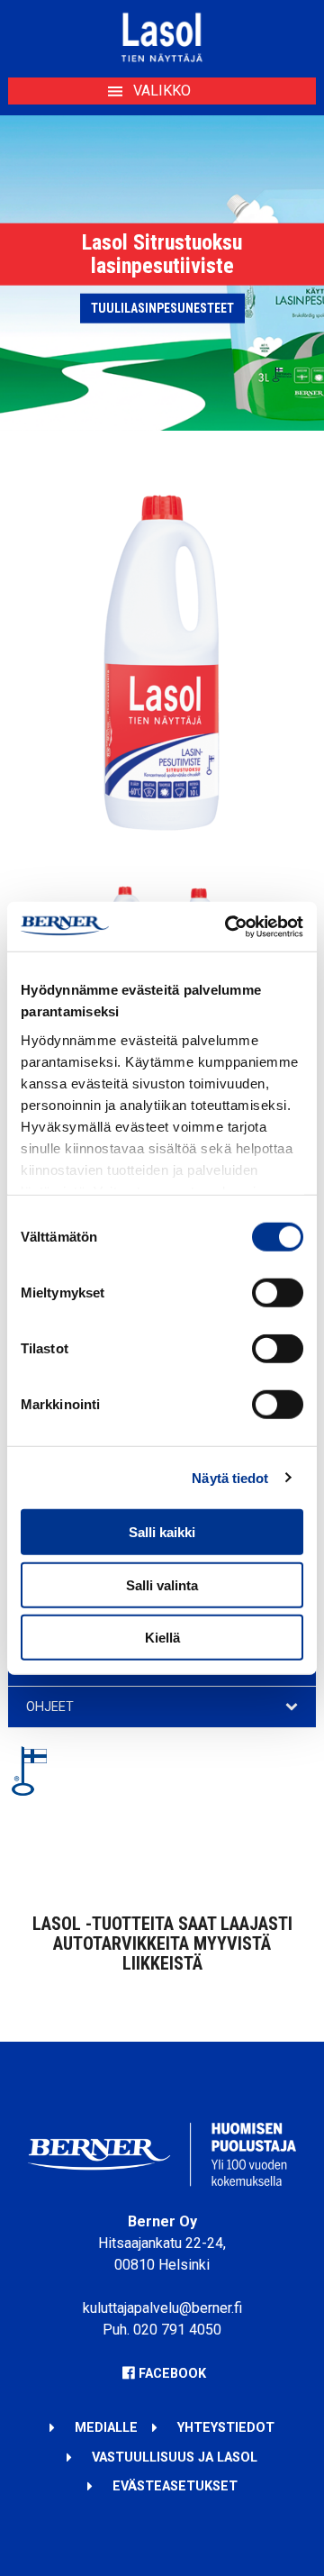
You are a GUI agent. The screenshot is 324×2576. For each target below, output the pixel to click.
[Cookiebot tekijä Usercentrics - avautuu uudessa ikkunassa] (229, 926)
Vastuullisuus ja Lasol (175, 2458)
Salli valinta (162, 1584)
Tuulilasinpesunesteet (162, 308)
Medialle (106, 2428)
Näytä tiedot (230, 1477)
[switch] (278, 1293)
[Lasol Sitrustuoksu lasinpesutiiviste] (162, 853)
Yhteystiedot (226, 2428)
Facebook (172, 2374)
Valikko (162, 91)
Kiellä (162, 1638)
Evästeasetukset (175, 2486)
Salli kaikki (162, 1532)
